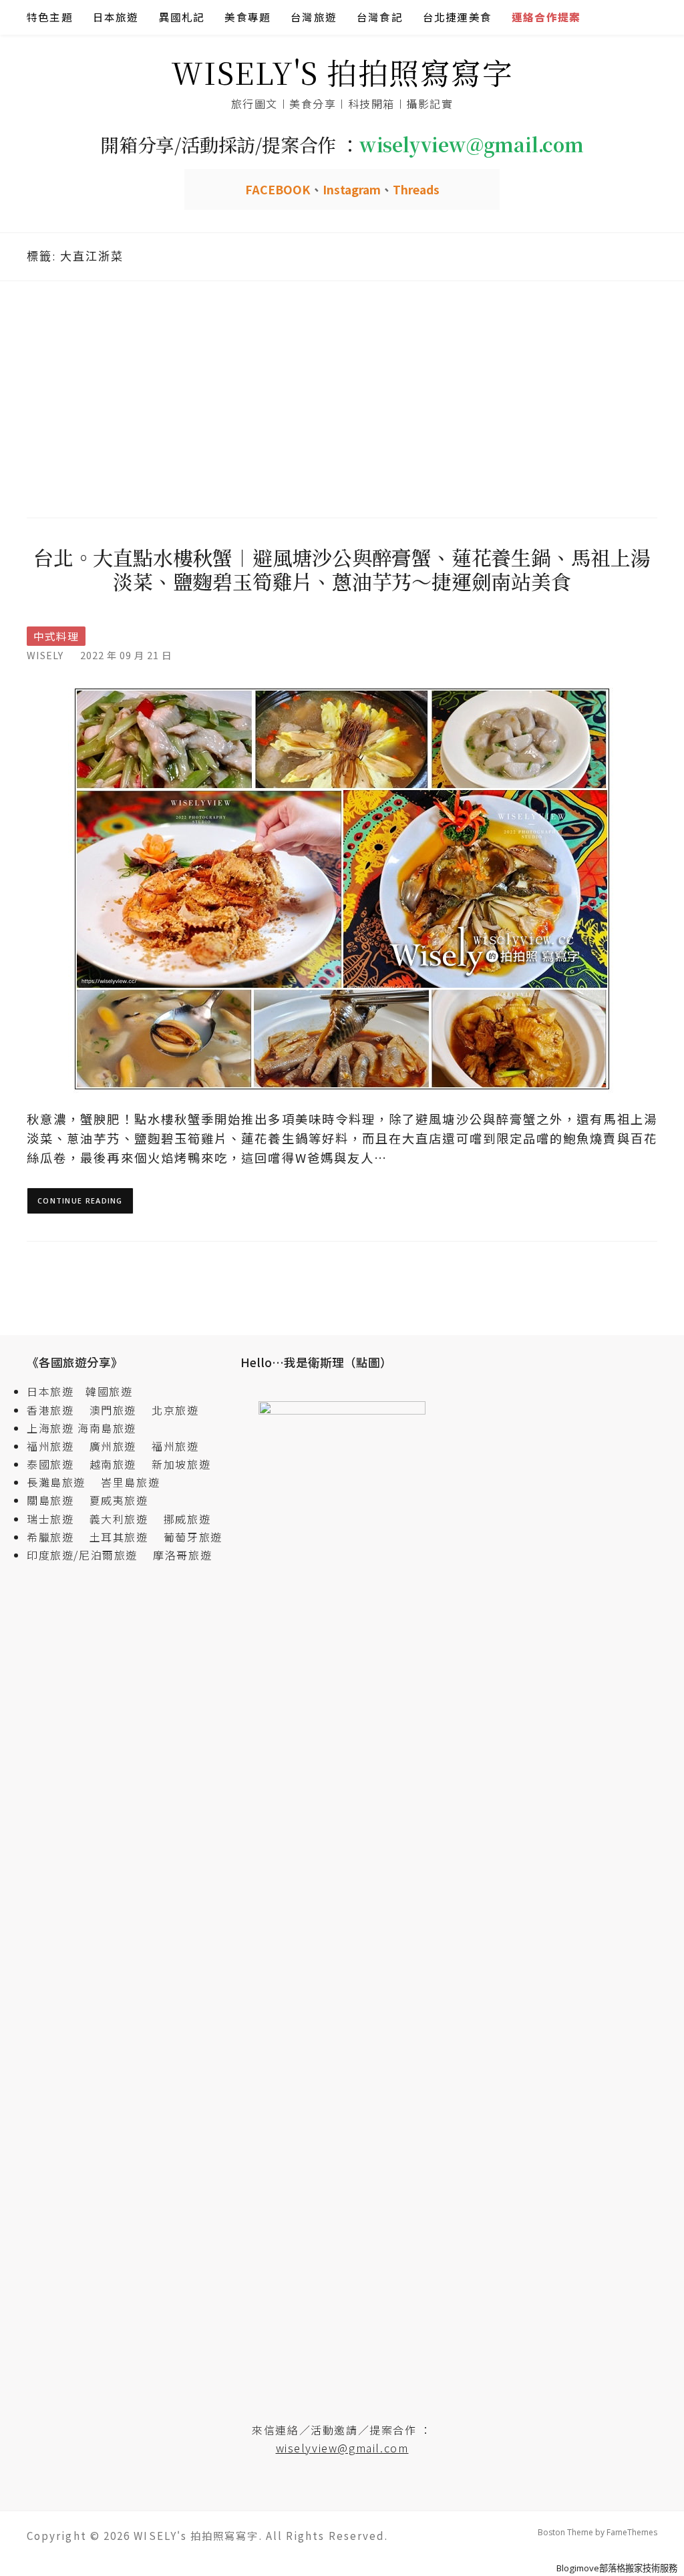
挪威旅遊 (187, 1519)
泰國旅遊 (56, 1464)
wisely (45, 655)
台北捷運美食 (457, 17)
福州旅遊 (56, 1446)
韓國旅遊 (109, 1391)
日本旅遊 (116, 17)
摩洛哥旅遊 (182, 1555)
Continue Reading (80, 1201)
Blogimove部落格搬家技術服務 (617, 2568)
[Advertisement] (342, 397)
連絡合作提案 (546, 17)
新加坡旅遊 (181, 1464)
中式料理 (56, 636)
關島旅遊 (56, 1500)
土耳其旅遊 (125, 1537)
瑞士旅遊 (56, 1519)
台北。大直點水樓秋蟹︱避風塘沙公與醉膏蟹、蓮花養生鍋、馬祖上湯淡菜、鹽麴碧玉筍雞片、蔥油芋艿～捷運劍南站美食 (342, 569)
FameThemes (632, 2532)
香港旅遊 (50, 1410)
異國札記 (182, 17)
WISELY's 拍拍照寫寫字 (342, 72)
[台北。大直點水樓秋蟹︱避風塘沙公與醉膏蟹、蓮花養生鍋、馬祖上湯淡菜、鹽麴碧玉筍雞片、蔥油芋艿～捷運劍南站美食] (342, 888)
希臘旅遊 (56, 1537)
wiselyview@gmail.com (342, 2448)
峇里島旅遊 (130, 1482)
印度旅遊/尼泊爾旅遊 (88, 1555)
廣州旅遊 (113, 1446)
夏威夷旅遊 (119, 1500)
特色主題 (50, 17)
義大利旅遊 (119, 1519)
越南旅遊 (119, 1464)
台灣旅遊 (314, 17)
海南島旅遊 (107, 1428)
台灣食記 (380, 17)
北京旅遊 (175, 1410)
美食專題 (247, 17)
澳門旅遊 (113, 1410)
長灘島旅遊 (56, 1482)
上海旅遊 (50, 1428)
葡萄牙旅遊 (193, 1537)
